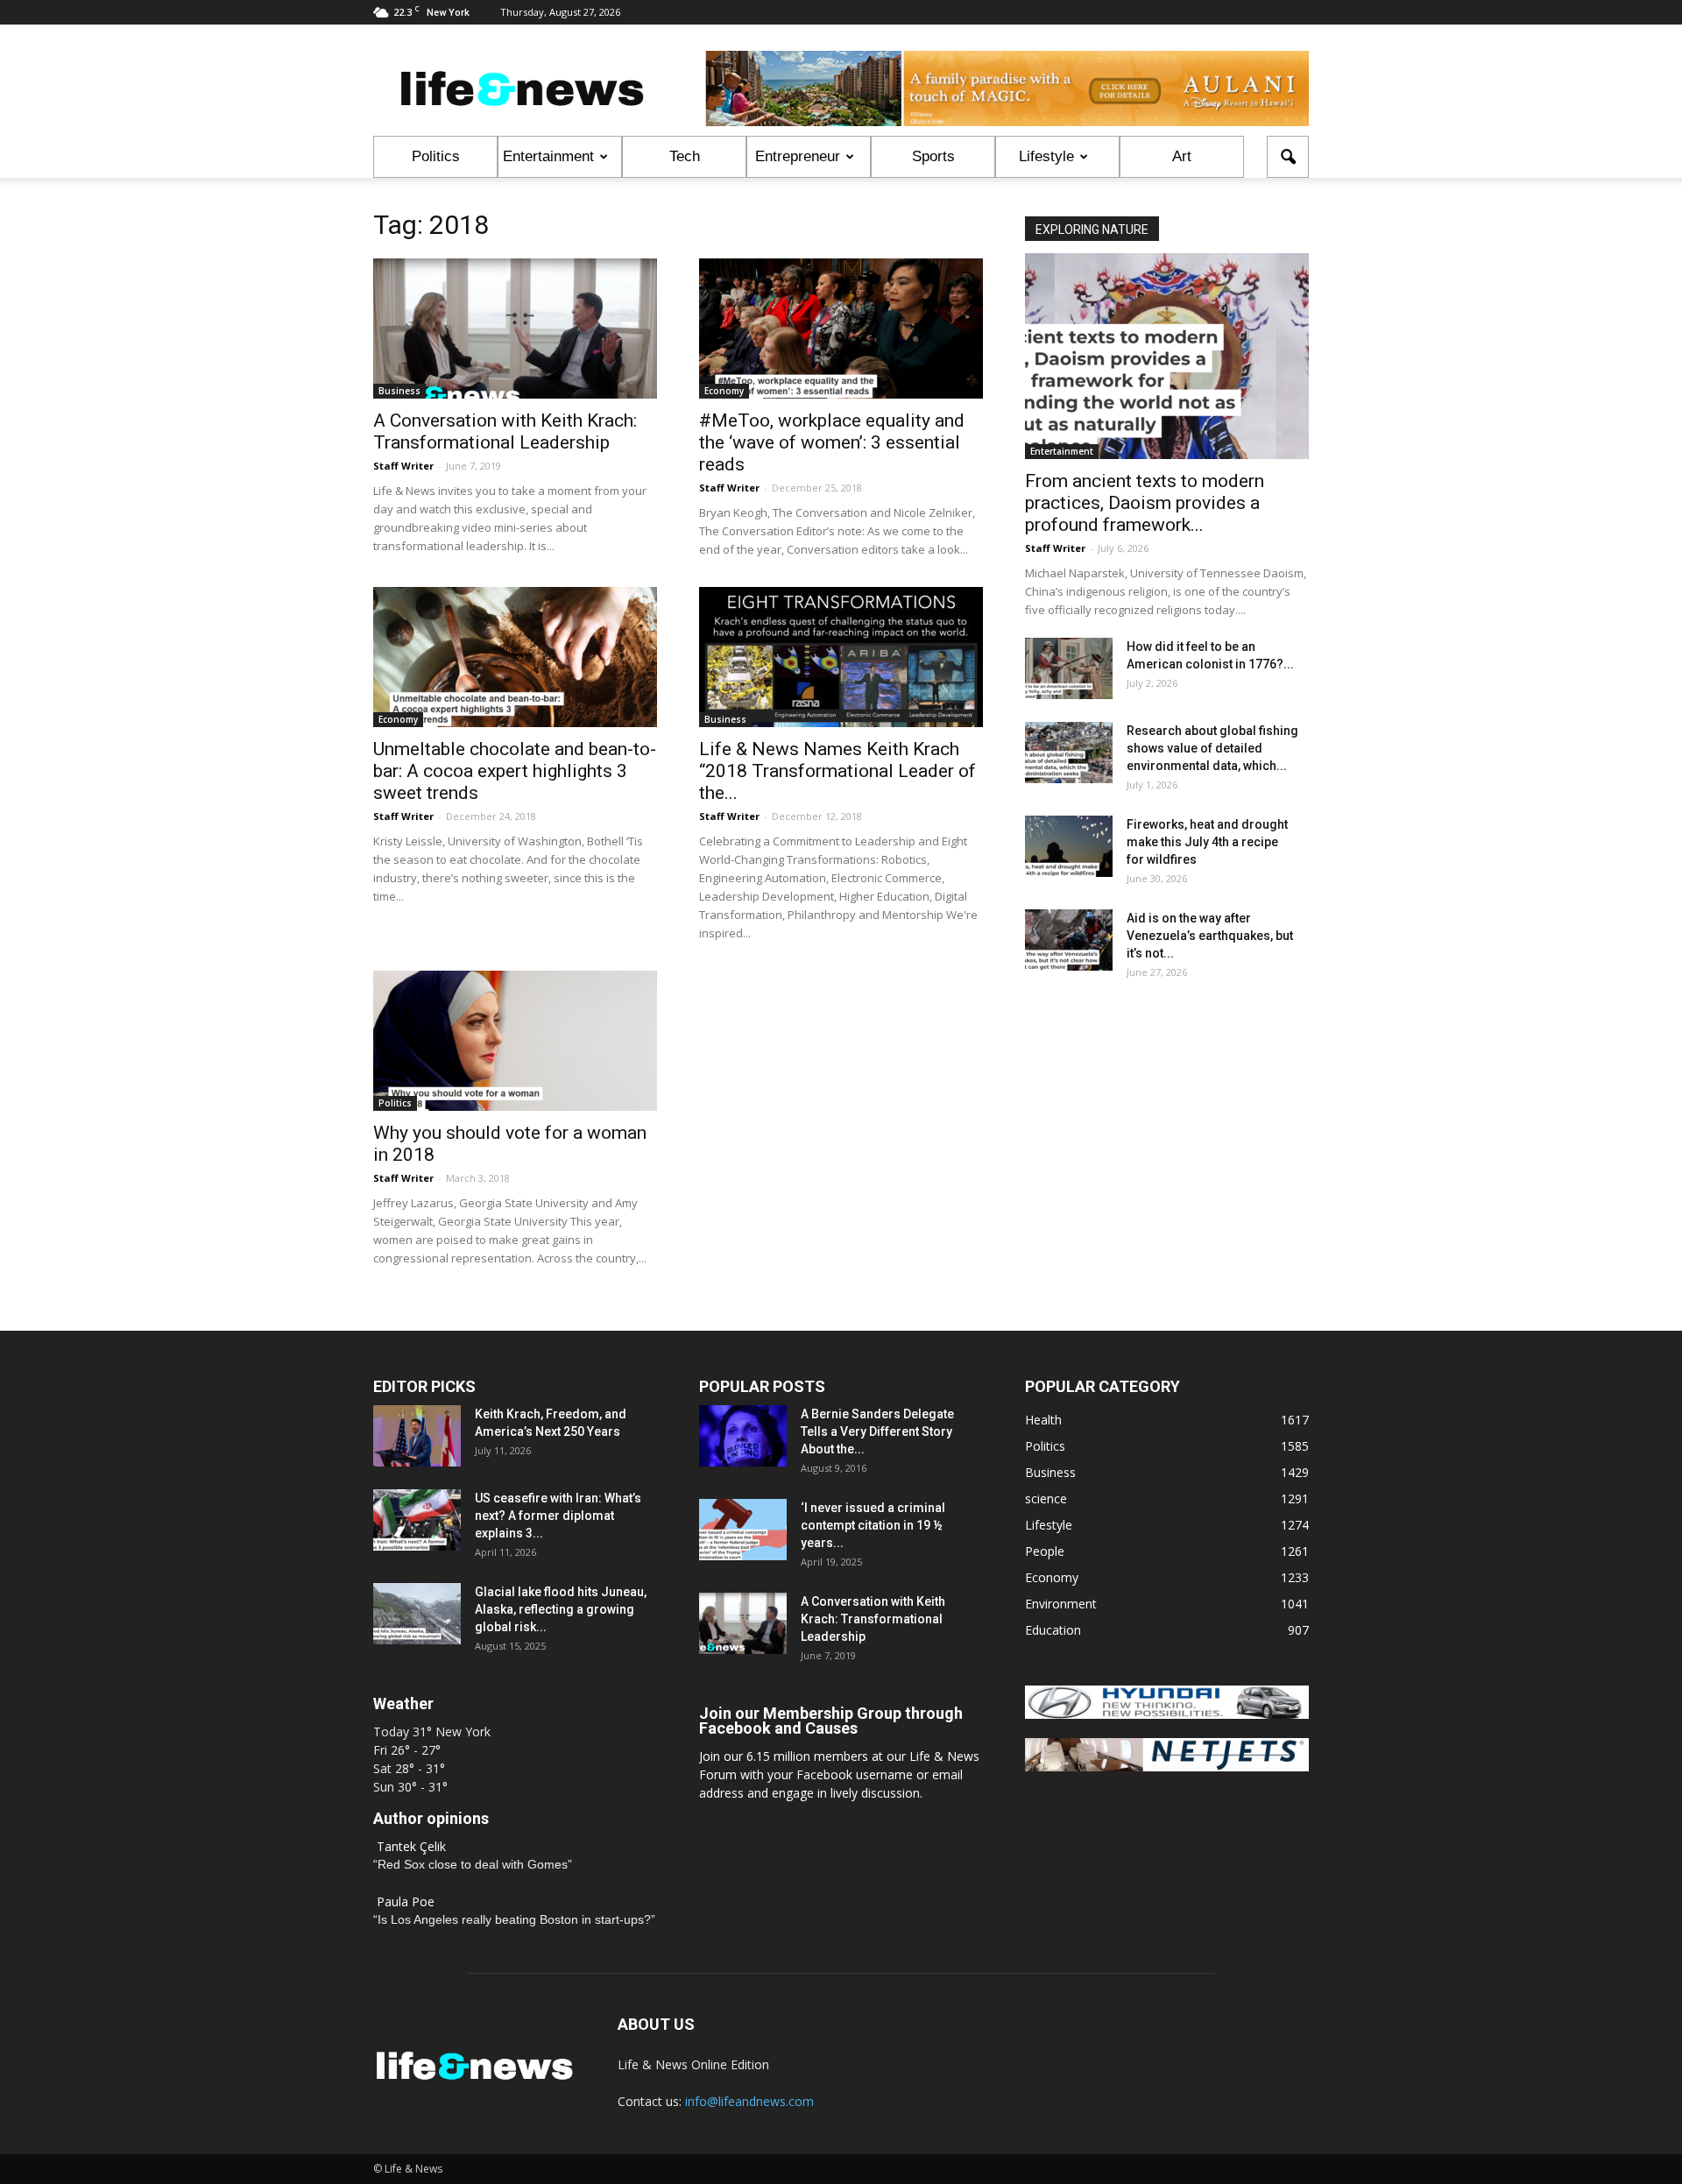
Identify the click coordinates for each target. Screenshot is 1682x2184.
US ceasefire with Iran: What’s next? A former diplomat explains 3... (558, 1516)
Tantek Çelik (411, 1846)
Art (1182, 156)
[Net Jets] (1167, 1767)
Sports (933, 156)
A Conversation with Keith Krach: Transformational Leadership (505, 431)
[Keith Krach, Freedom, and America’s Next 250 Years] (417, 1436)
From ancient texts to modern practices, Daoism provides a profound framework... (1145, 503)
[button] (1288, 157)
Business (399, 391)
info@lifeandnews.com (749, 2101)
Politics (436, 156)
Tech (685, 156)
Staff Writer (403, 466)
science (1046, 1498)
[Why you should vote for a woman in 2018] (515, 1041)
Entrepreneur (798, 156)
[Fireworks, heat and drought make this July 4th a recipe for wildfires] (1069, 846)
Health (1043, 1420)
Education (1053, 1630)
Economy (724, 391)
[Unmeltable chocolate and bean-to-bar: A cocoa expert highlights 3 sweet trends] (515, 657)
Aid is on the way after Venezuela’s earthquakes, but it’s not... (1210, 936)
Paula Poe (406, 1901)
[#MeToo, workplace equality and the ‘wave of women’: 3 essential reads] (841, 329)
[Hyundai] (1167, 1714)
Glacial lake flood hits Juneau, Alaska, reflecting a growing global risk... (561, 1609)
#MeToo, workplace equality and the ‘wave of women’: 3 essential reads (832, 442)
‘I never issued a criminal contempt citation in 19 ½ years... (873, 1525)
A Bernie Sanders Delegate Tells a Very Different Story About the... (877, 1431)
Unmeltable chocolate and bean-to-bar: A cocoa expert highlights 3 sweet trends (515, 771)
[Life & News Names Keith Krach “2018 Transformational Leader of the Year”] (841, 657)
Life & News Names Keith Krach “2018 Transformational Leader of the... (837, 771)
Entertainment (548, 156)
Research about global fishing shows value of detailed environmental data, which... (1212, 748)
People (1045, 1551)
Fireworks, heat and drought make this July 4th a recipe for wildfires (1207, 842)
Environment (1061, 1604)
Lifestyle (1046, 156)
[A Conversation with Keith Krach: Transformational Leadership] (515, 329)
